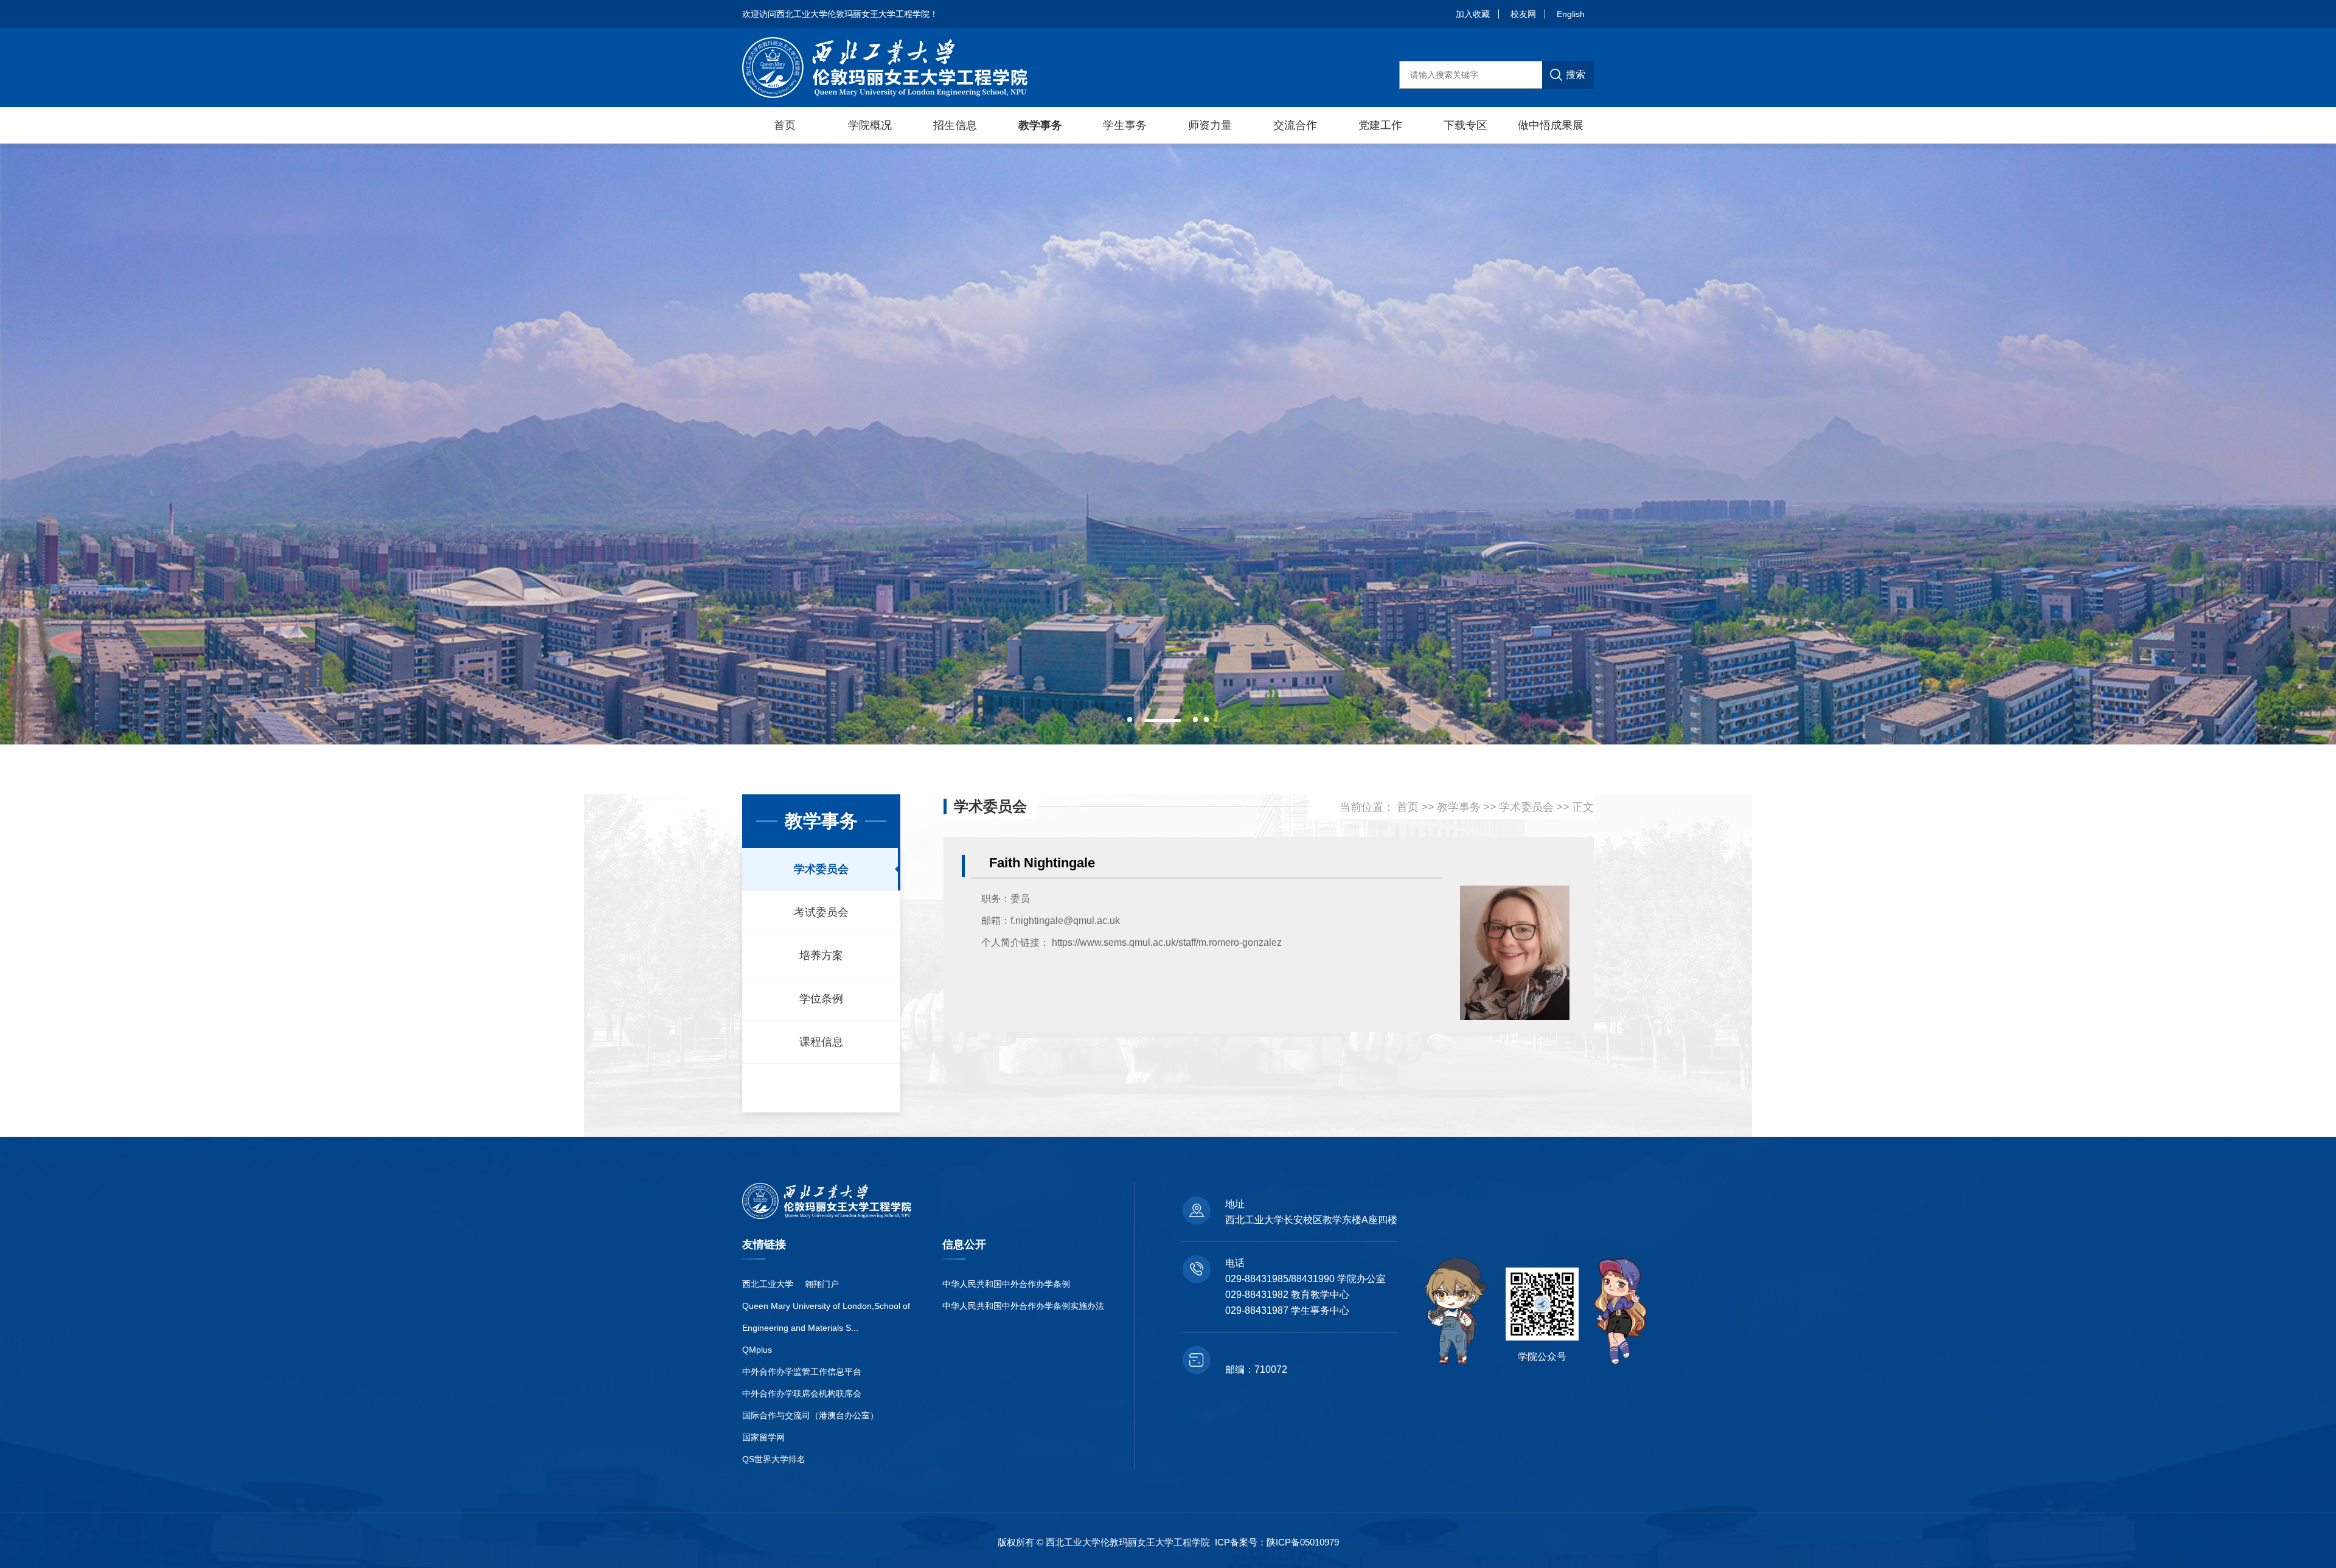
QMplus (757, 1350)
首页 (785, 125)
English (1571, 14)
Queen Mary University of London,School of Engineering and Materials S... (826, 1317)
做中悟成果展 (1551, 125)
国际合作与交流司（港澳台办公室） (810, 1415)
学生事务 (1125, 125)
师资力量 (1210, 125)
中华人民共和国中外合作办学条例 (1006, 1284)
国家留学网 (763, 1437)
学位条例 (821, 999)
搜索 (1576, 75)
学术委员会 (821, 869)
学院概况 (870, 125)
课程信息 (821, 1042)
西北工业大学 (768, 1284)
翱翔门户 (822, 1284)
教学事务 (1040, 125)
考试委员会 (821, 912)
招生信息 (955, 125)
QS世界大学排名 (774, 1459)
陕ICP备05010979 (1303, 1542)
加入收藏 (1473, 14)
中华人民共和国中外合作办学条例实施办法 (1023, 1306)
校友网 (1523, 14)
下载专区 (1465, 125)
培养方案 (821, 956)
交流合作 (1295, 125)
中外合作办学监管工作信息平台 (802, 1372)
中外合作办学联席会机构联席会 (802, 1393)
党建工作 (1380, 125)
